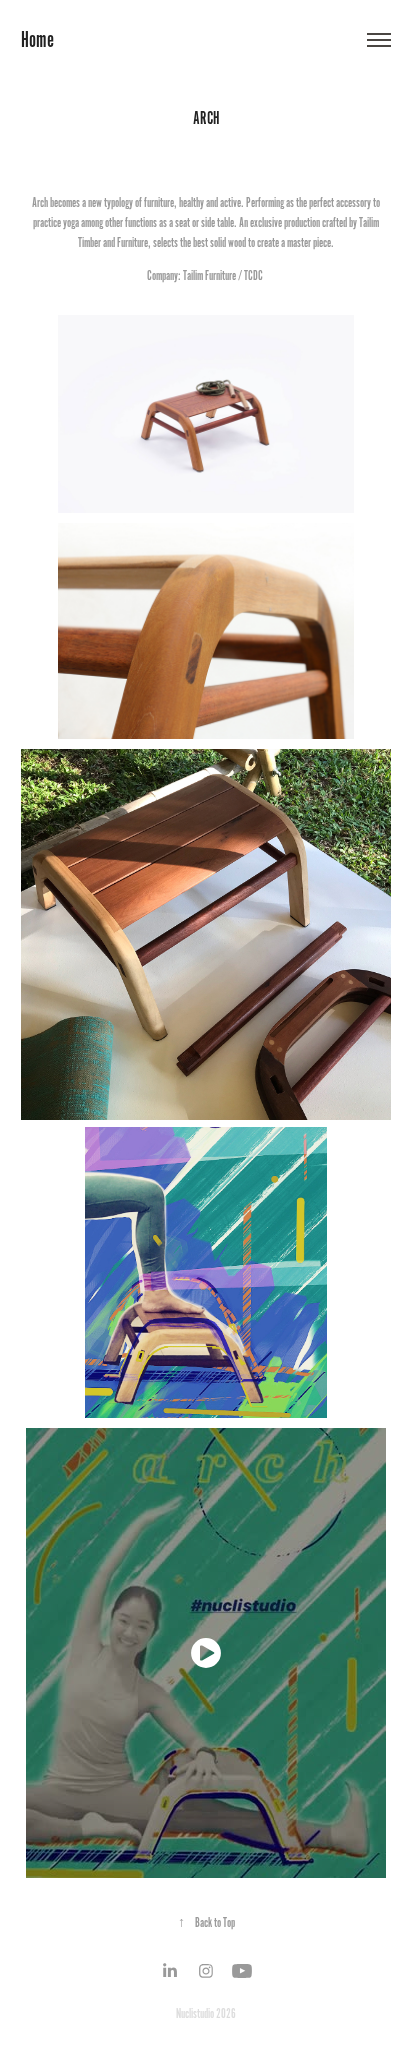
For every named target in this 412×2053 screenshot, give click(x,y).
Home (37, 40)
